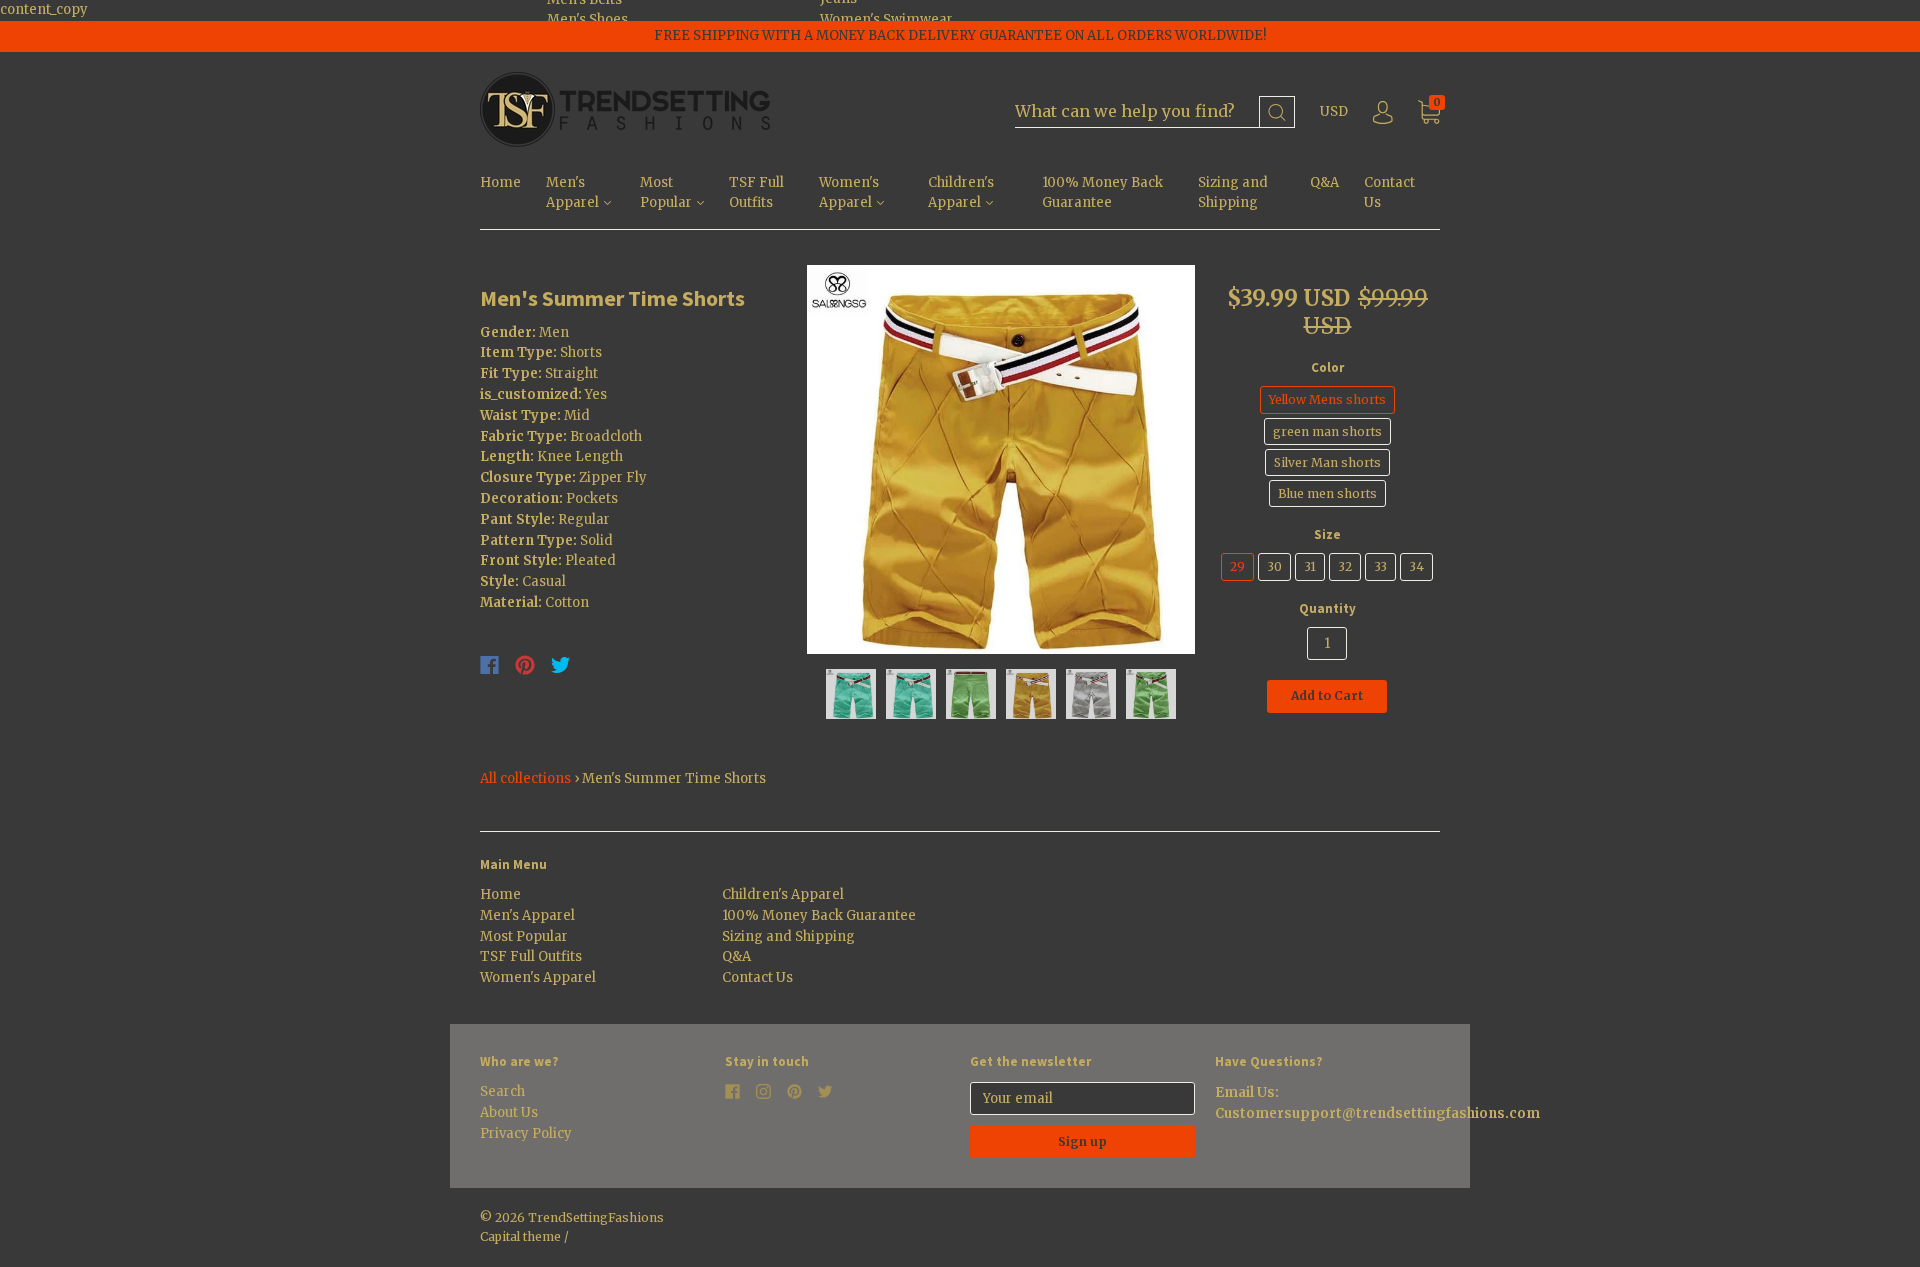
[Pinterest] (525, 665)
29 (1237, 566)
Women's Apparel (849, 193)
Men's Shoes (587, 19)
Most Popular (667, 193)
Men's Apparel (574, 193)
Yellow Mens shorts (1327, 399)
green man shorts (1327, 431)
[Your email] (1082, 1098)
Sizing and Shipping (1233, 193)
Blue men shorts (1327, 493)
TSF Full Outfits (756, 193)
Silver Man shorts (1327, 462)
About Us (509, 1112)
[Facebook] (489, 665)
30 (1274, 566)
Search (502, 1091)
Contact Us (1389, 193)
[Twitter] (561, 665)
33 (1380, 566)
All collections (525, 778)
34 (1416, 566)
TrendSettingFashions (596, 1217)
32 (1345, 566)
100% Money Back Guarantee (1102, 193)
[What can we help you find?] (1155, 112)
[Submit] (1277, 112)
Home (500, 182)
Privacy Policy (526, 1133)
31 (1310, 566)
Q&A (1324, 182)
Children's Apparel (961, 193)
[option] (1001, 459)
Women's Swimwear (886, 19)
